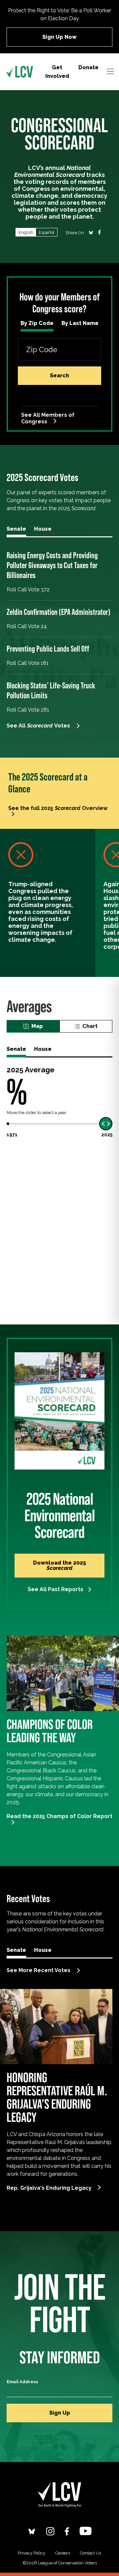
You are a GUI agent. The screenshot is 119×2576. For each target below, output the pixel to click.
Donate (88, 67)
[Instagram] (50, 2531)
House (43, 529)
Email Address (22, 2382)
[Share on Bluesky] (91, 232)
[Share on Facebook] (99, 232)
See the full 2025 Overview (58, 808)
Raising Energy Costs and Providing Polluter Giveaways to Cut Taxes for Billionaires (52, 565)
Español (47, 232)
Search (59, 376)
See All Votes (38, 726)
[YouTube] (85, 2531)
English (26, 232)
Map (37, 1026)
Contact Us (91, 2553)
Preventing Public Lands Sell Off (48, 649)
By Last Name (80, 323)
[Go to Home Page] (20, 72)
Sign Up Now (59, 37)
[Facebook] (67, 2531)
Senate (16, 529)
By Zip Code (37, 323)
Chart (90, 1026)
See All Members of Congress (48, 418)
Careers (63, 2553)
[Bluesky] (32, 2531)
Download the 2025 (59, 1565)
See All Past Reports (56, 1589)
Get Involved (57, 72)
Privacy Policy (32, 2553)
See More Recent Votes (39, 1970)
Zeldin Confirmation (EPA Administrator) (59, 612)
